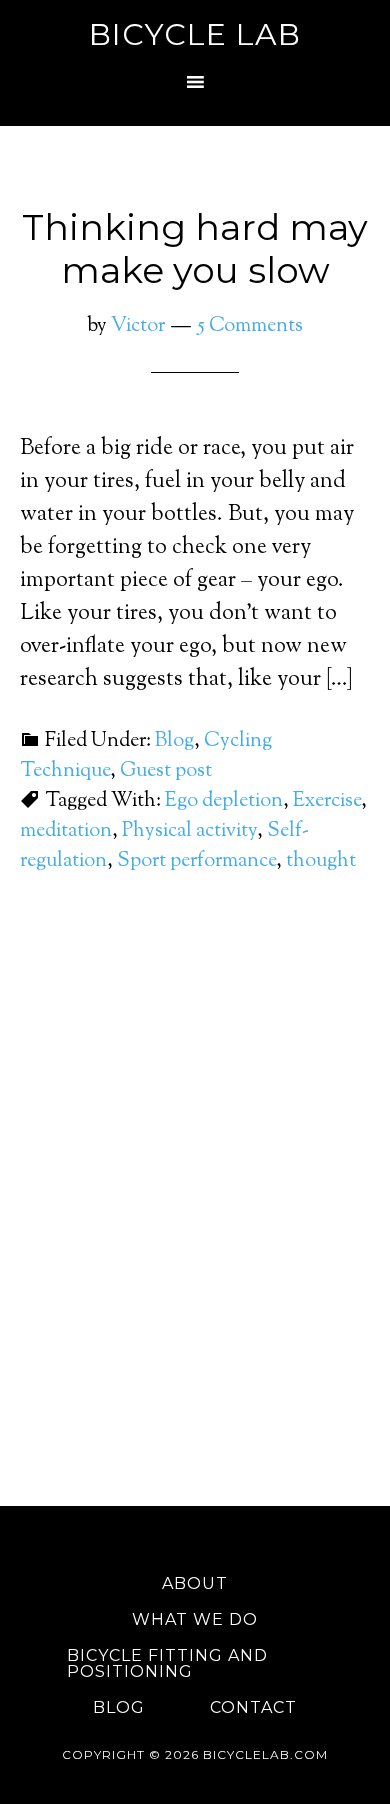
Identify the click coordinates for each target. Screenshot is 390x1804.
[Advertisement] (195, 1238)
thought (321, 861)
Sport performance (196, 861)
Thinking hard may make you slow (195, 248)
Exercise (327, 801)
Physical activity (189, 831)
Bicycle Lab (195, 34)
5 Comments (250, 326)
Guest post (166, 771)
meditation (66, 831)
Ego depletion (224, 801)
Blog (174, 741)
